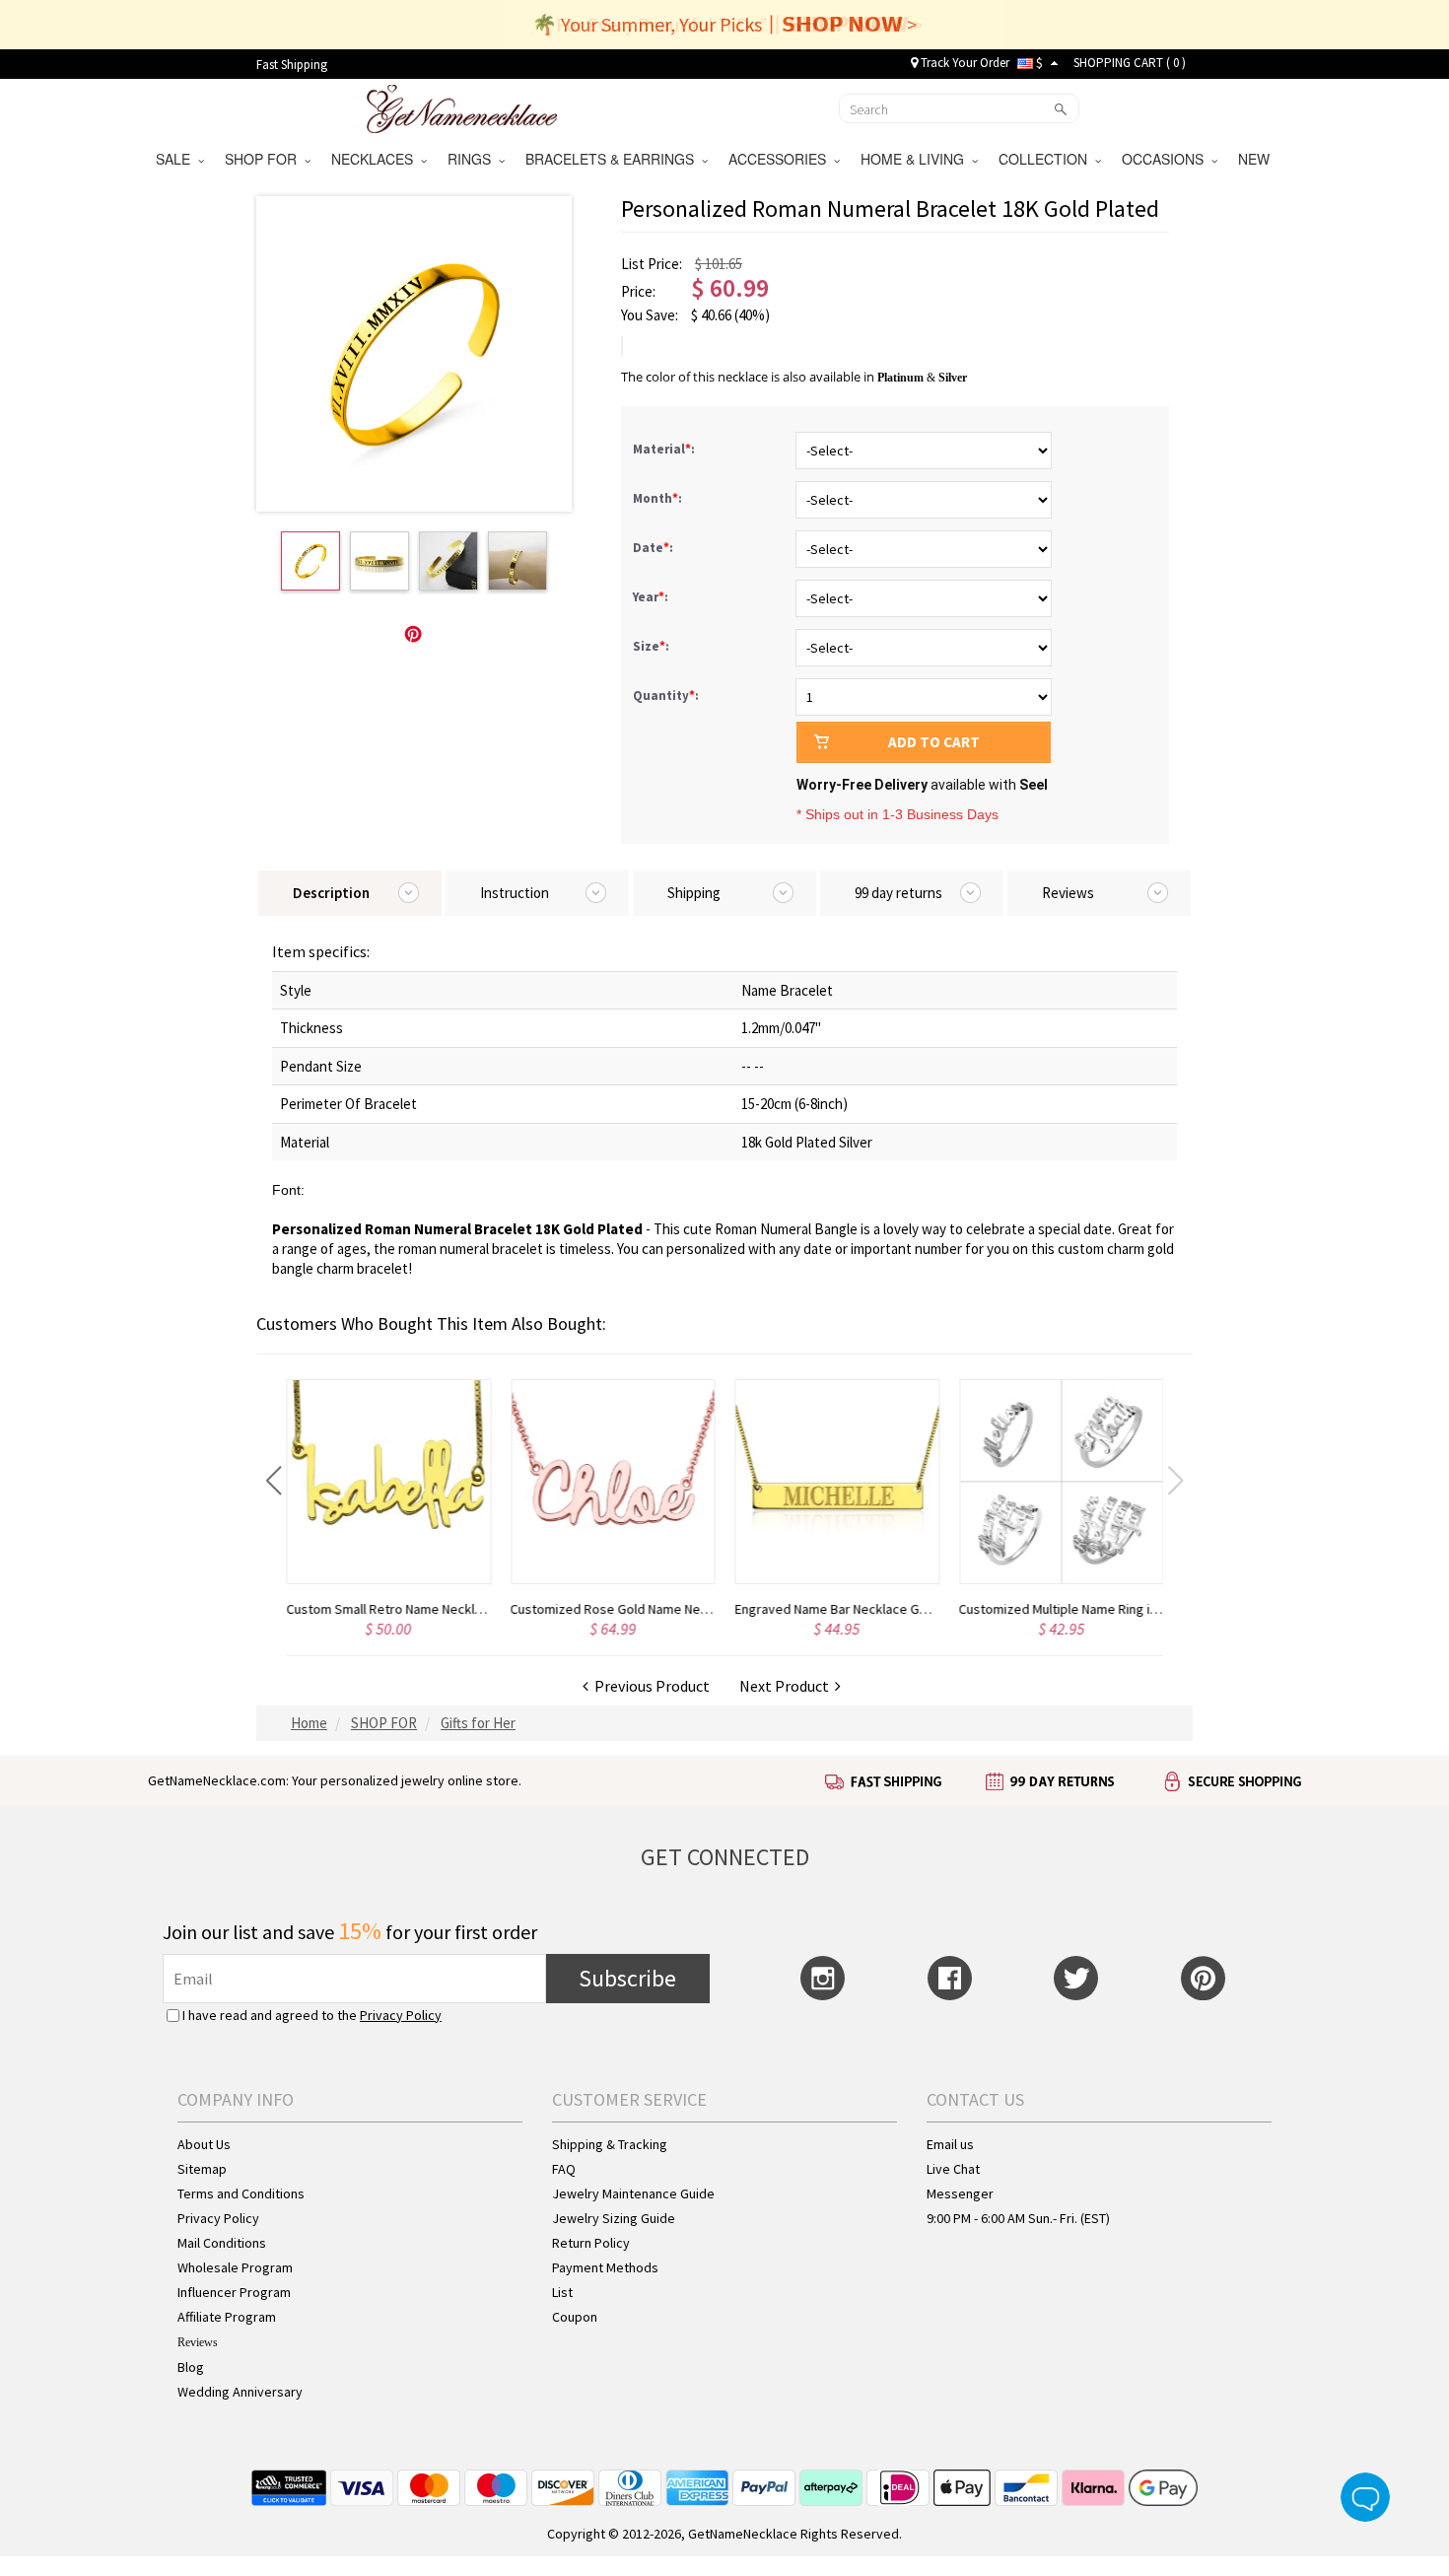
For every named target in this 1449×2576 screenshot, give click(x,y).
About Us (204, 2144)
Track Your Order (964, 63)
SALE (177, 159)
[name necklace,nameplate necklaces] (462, 106)
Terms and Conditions (241, 2193)
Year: (652, 597)
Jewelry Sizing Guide (614, 2218)
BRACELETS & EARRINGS (614, 159)
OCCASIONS (1167, 159)
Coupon (575, 2317)
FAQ (564, 2169)
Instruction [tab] (515, 893)
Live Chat (953, 2169)
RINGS (473, 159)
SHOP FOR (265, 159)
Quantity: (666, 696)
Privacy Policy (401, 2015)
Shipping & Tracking (610, 2144)
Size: (653, 646)
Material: (665, 449)
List (562, 2292)
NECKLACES (376, 159)
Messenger (960, 2193)
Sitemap (202, 2169)
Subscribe (627, 1978)
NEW (1256, 159)
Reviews (198, 2342)
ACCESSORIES (781, 159)
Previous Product (649, 1686)
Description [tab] (331, 893)
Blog (191, 2367)
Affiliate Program (227, 2317)
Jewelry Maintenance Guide (633, 2193)
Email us (950, 2144)
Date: (655, 548)
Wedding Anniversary (240, 2392)
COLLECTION (1047, 159)
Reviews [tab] (1068, 893)
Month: (659, 498)
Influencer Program (234, 2292)
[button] (274, 1481)
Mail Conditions (222, 2243)
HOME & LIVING (916, 159)
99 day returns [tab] (898, 893)
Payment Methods (605, 2267)
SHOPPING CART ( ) (1130, 63)
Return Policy (591, 2243)
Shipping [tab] (694, 893)
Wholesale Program (235, 2267)
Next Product (787, 1686)
